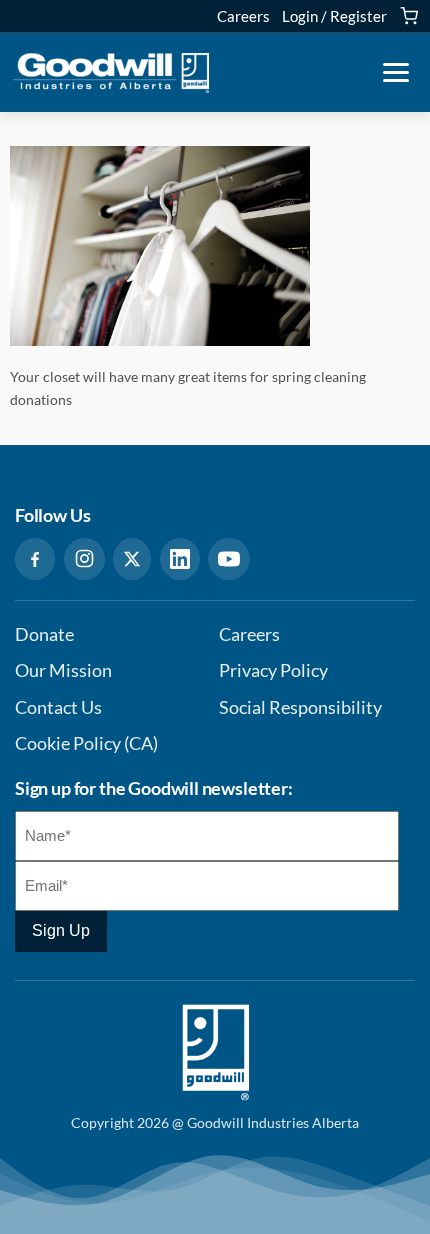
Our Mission (63, 670)
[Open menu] (396, 73)
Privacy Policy (273, 670)
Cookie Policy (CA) (86, 743)
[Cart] (409, 16)
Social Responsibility (300, 707)
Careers (243, 16)
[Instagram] (84, 559)
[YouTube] (229, 559)
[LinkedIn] (180, 559)
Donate (44, 634)
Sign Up (61, 930)
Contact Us (58, 707)
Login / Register (334, 16)
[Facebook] (35, 559)
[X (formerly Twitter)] (132, 559)
